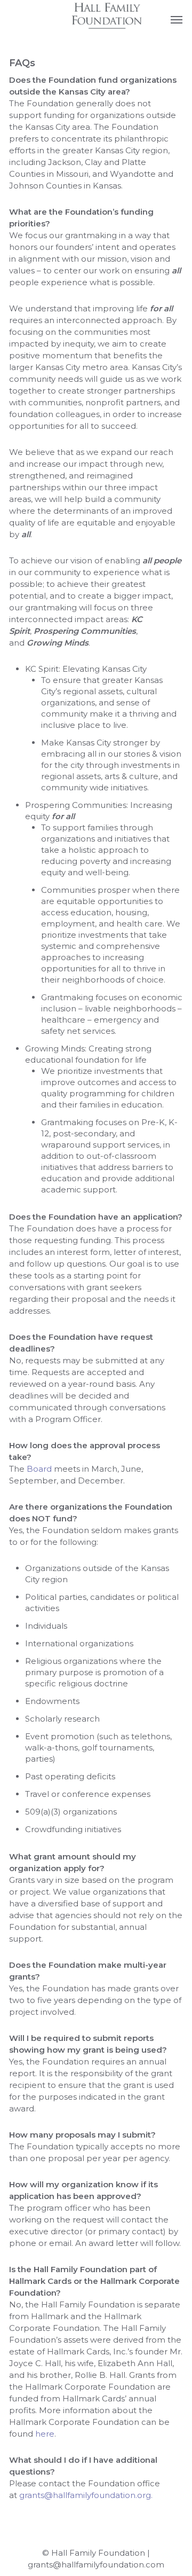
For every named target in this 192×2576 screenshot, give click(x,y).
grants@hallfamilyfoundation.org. (86, 2495)
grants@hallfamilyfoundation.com (96, 2565)
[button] (177, 19)
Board (39, 1469)
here (45, 2434)
